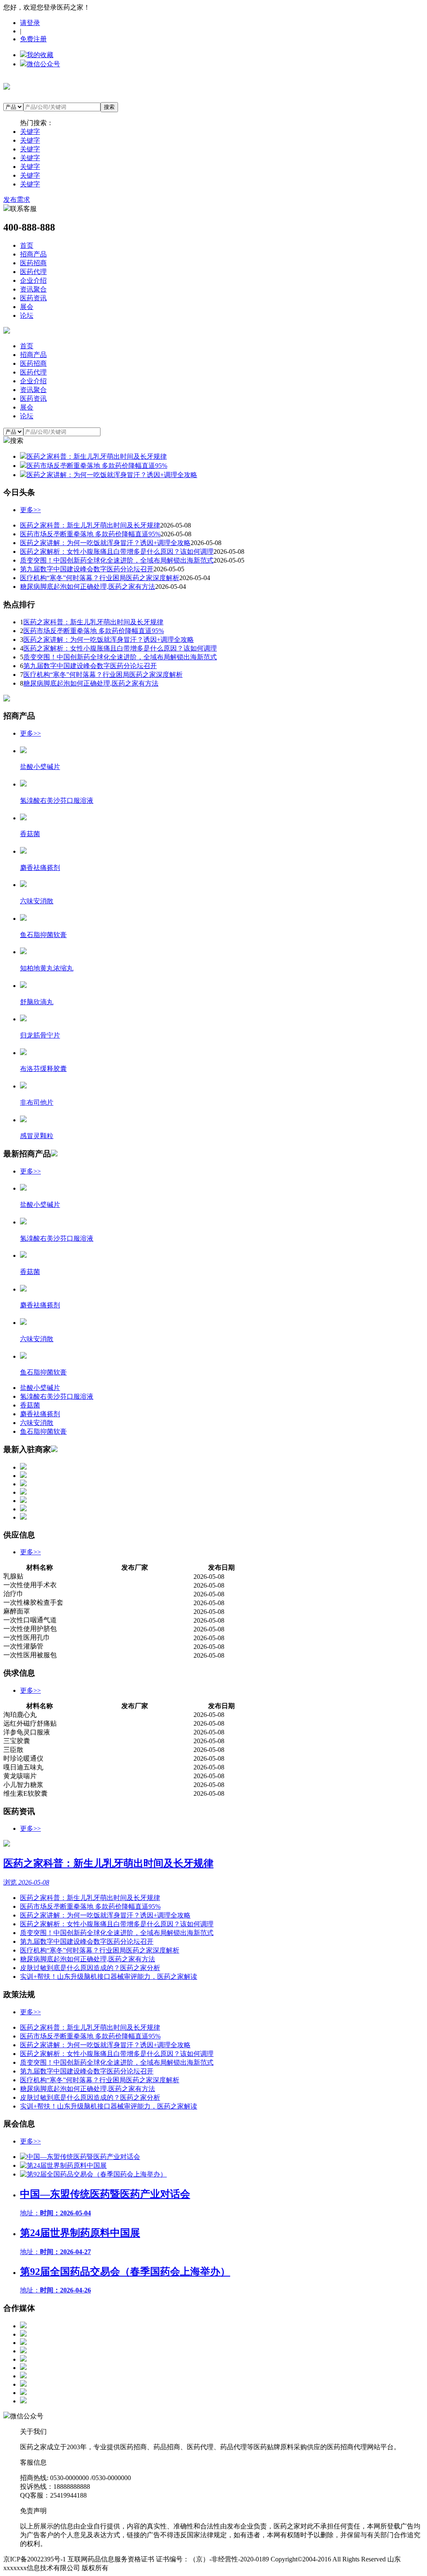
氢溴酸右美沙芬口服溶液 (57, 1396)
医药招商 (33, 263)
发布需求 (17, 200)
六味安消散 (37, 1423)
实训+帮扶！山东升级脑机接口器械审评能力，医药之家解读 (109, 1977)
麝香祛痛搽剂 (40, 1414)
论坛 (27, 315)
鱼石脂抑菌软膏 (43, 1431)
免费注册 (33, 39)
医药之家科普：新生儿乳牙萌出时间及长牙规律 (90, 525)
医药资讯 (33, 298)
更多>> (30, 510)
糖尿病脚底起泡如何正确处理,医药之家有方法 (88, 587)
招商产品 (33, 254)
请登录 (30, 23)
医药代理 (33, 272)
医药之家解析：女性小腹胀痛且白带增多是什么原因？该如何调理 (117, 552)
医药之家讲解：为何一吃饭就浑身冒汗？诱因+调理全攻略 (105, 543)
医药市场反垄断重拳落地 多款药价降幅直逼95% (90, 534)
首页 (27, 245)
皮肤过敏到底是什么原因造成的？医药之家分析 (90, 1968)
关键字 (30, 132)
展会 (27, 307)
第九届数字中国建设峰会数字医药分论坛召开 (87, 569)
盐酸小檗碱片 (40, 1388)
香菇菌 (30, 1405)
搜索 (109, 107)
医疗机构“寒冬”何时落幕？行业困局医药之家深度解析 (100, 578)
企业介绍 (33, 280)
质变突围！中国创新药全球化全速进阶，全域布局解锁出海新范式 (117, 560)
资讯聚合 (33, 289)
